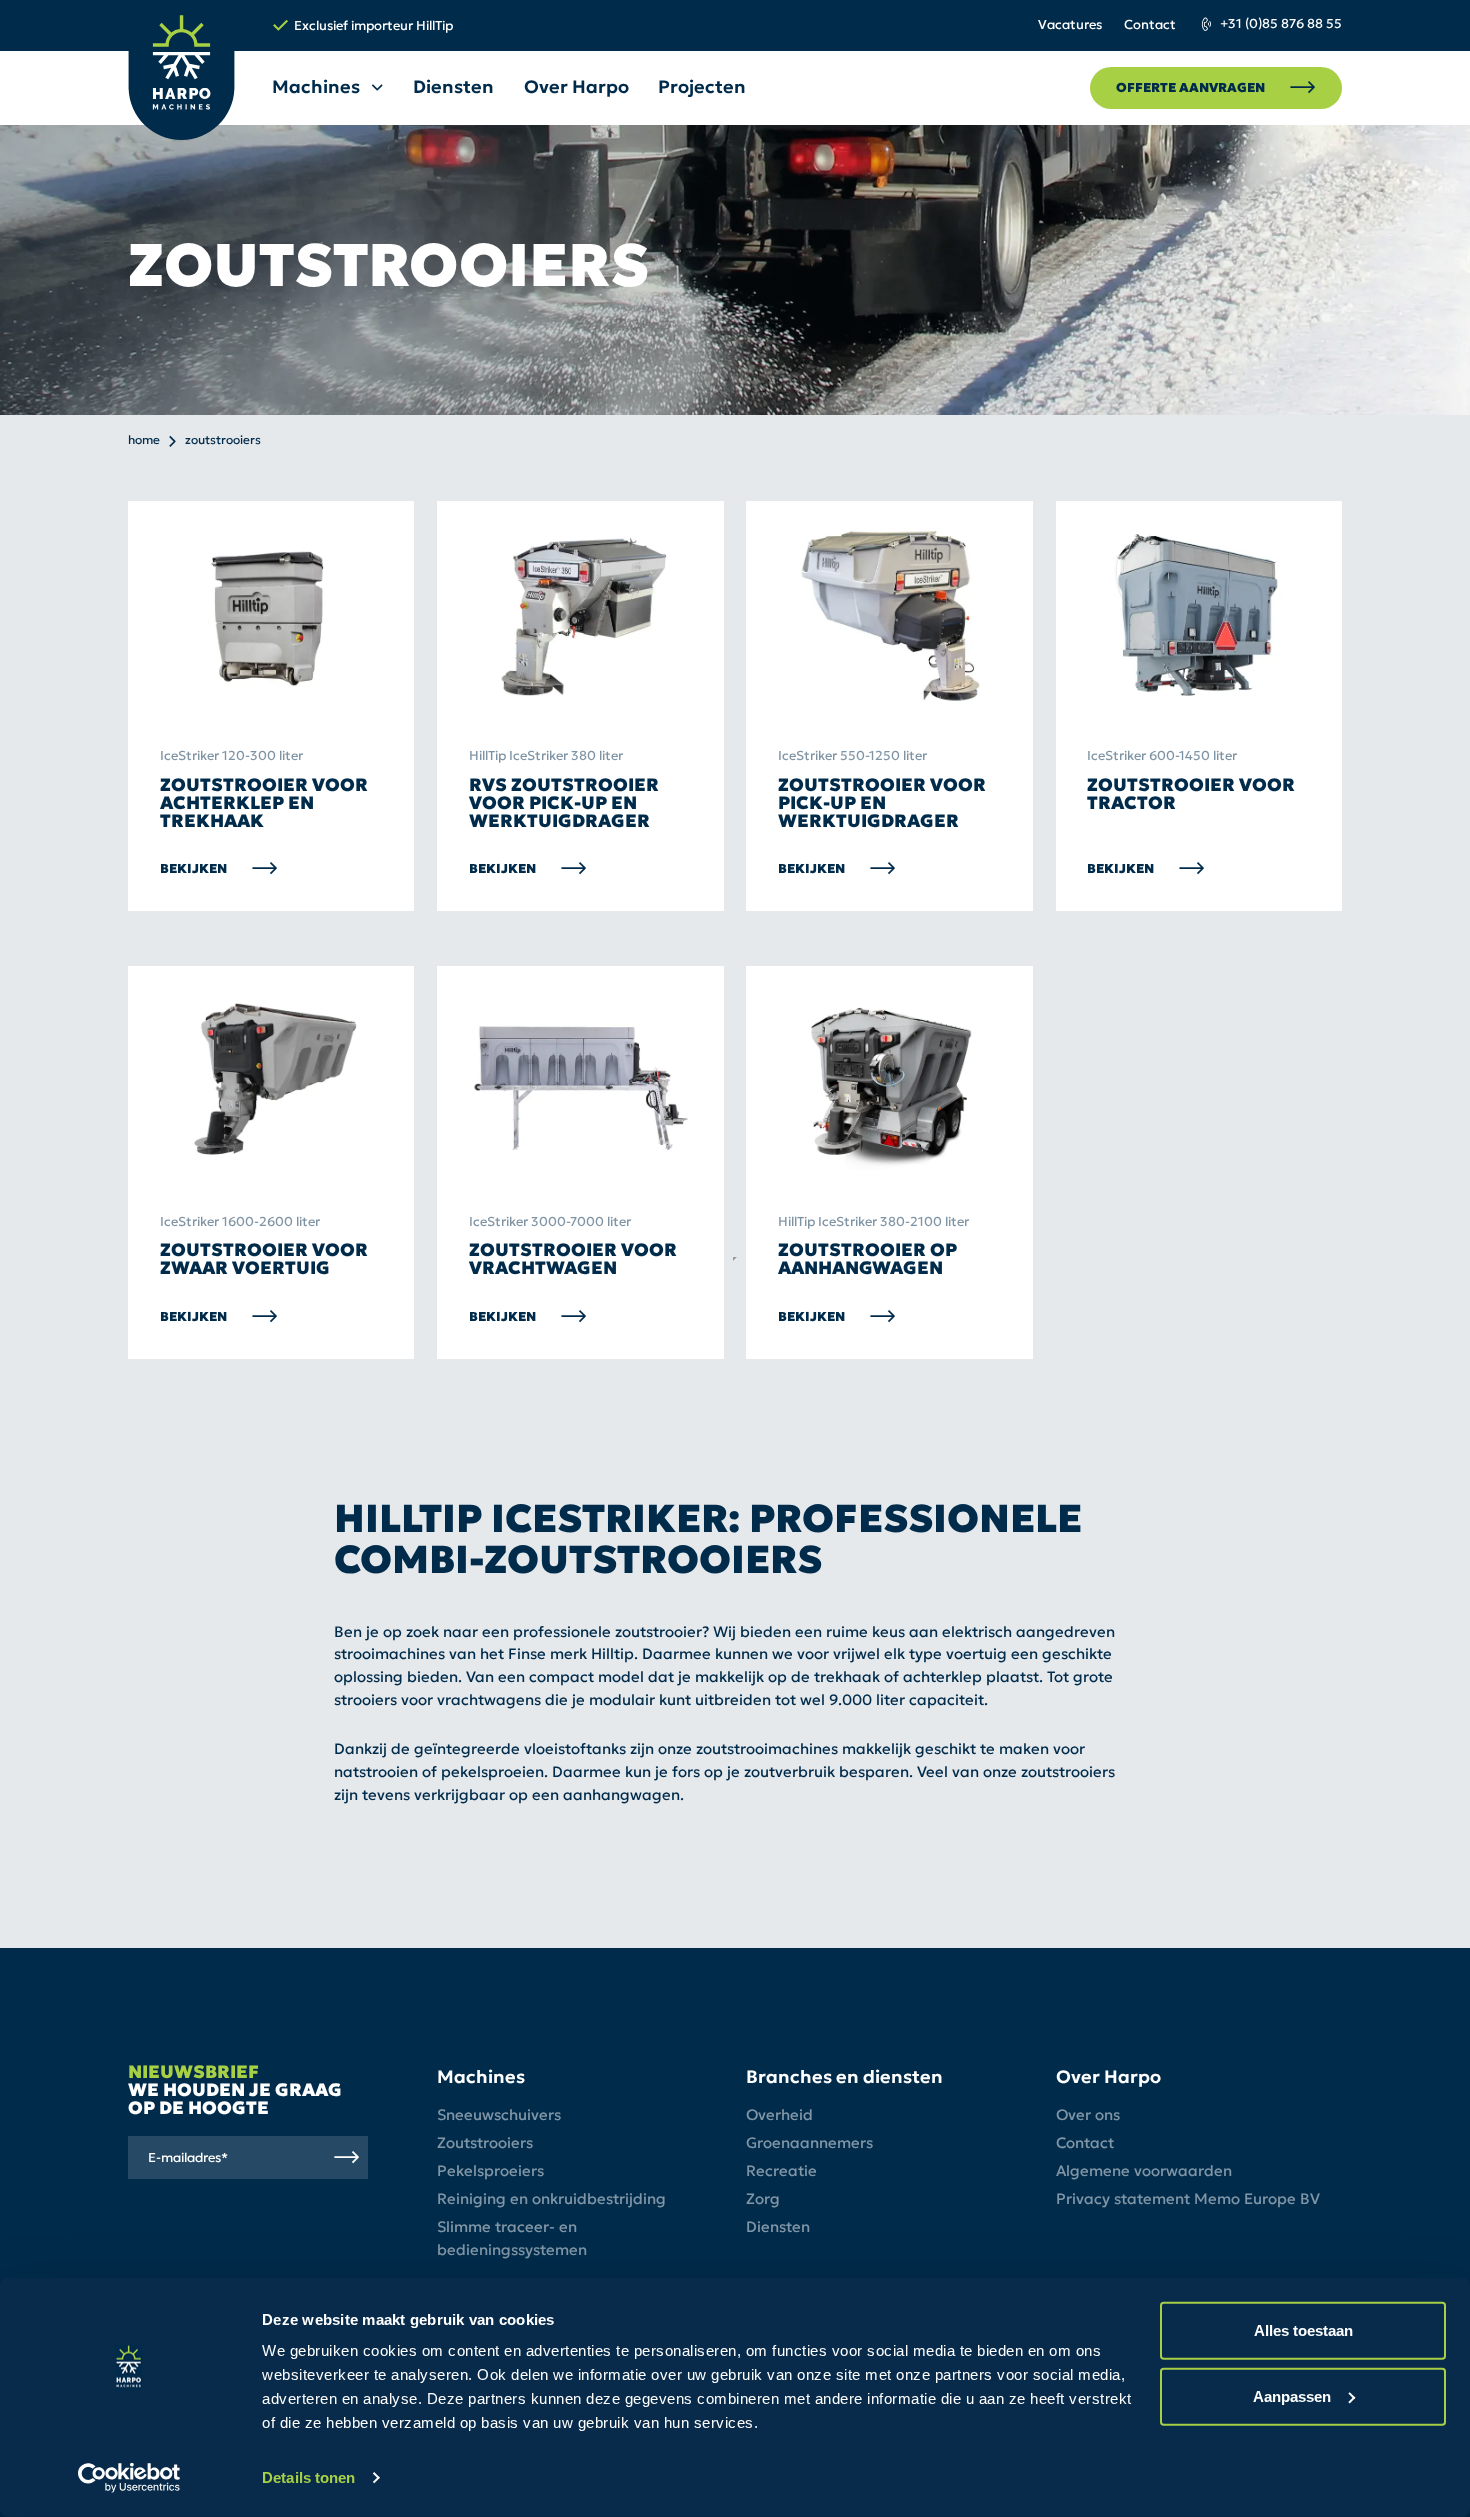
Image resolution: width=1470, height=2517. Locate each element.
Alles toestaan (1303, 2330)
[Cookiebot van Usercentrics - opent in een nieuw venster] (129, 2478)
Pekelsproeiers (490, 2170)
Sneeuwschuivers (499, 2114)
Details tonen (308, 2477)
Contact (1150, 24)
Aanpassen (1292, 2395)
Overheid (779, 2114)
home (144, 440)
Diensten (453, 87)
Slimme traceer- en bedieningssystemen (512, 2238)
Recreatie (781, 2170)
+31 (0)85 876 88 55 (1281, 23)
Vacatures (1070, 24)
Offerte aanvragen (1190, 87)
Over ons (1088, 2114)
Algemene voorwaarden (1144, 2170)
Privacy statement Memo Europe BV (1188, 2198)
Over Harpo (576, 87)
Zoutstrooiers (485, 2142)
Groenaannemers (809, 2142)
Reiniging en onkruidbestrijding (551, 2198)
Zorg (763, 2198)
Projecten (702, 87)
